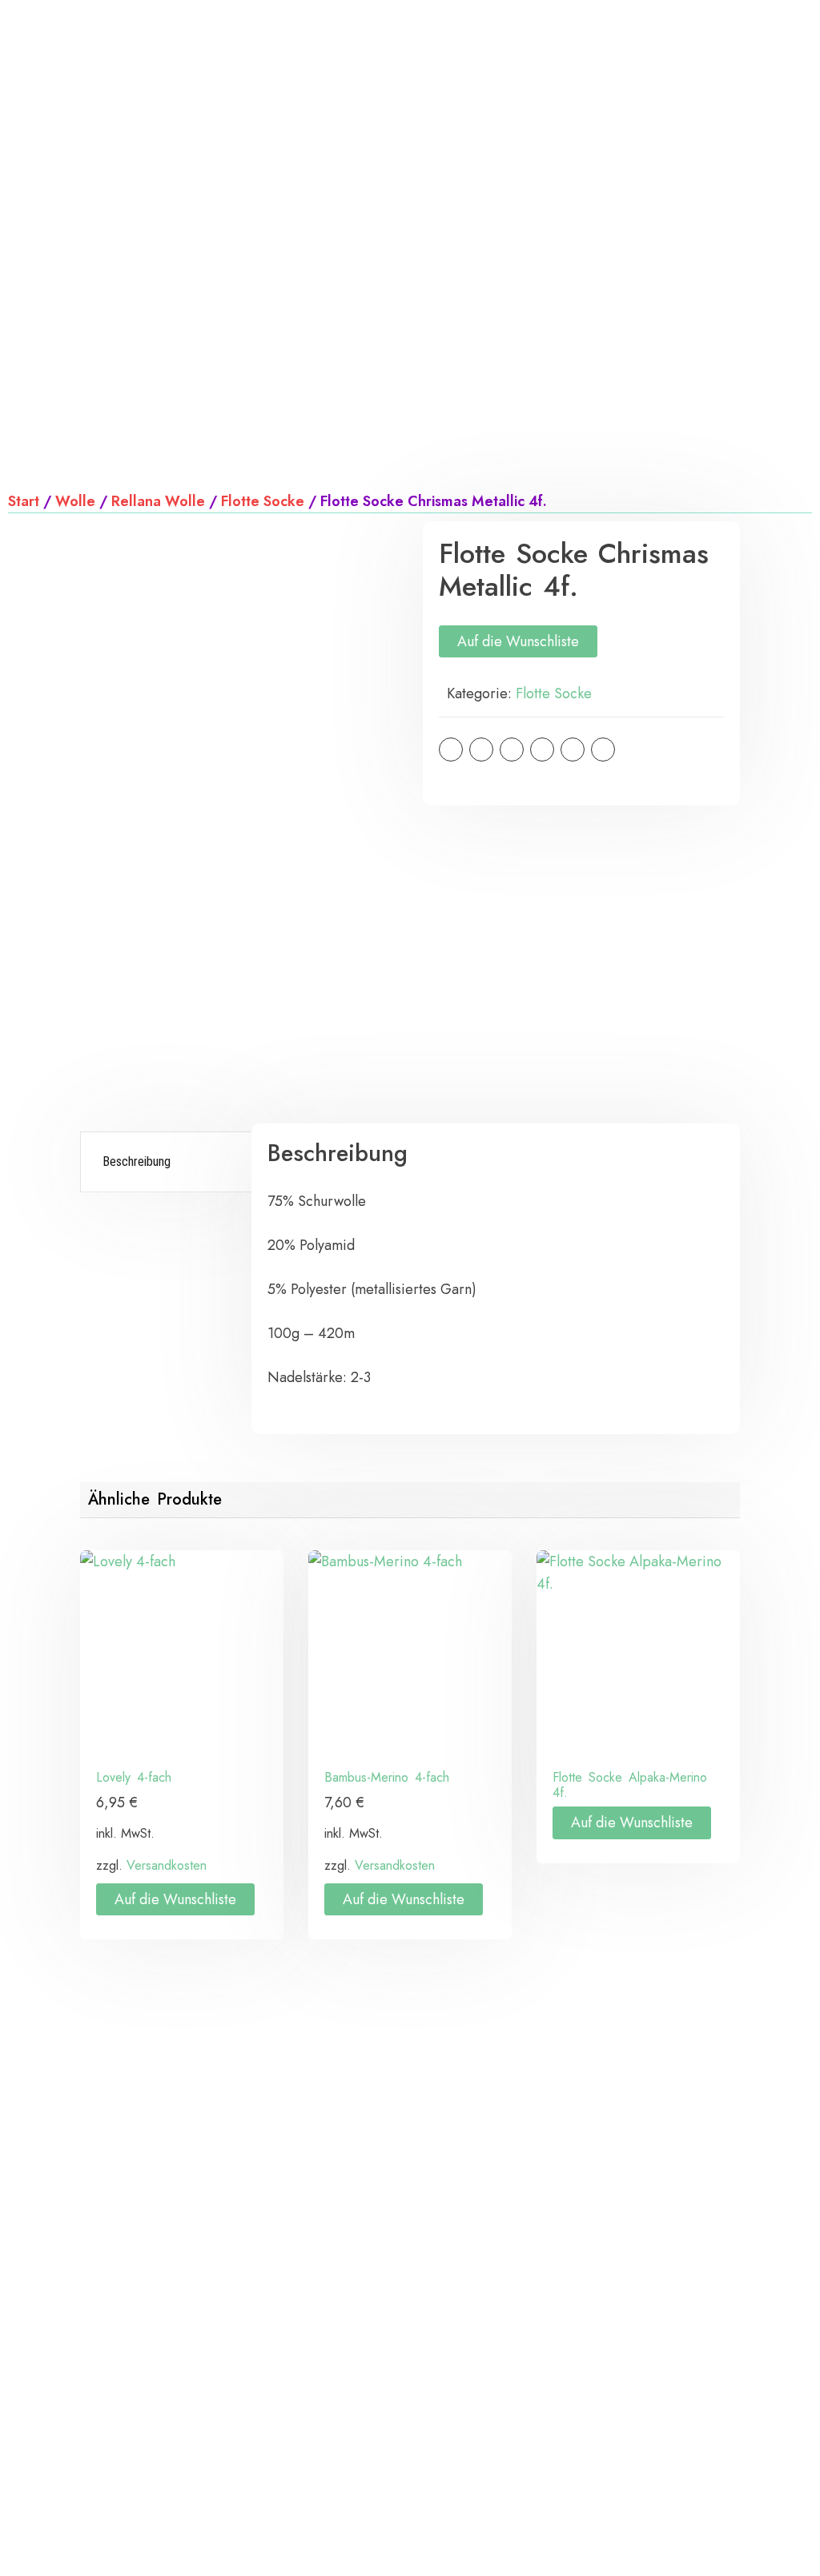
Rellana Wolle (158, 501)
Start (24, 501)
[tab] (168, 1162)
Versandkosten (167, 1865)
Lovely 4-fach (134, 1777)
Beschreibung (137, 1161)
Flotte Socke (263, 501)
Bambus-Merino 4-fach (387, 1777)
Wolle (75, 501)
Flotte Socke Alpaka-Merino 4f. (630, 1785)
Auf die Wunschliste (518, 641)
